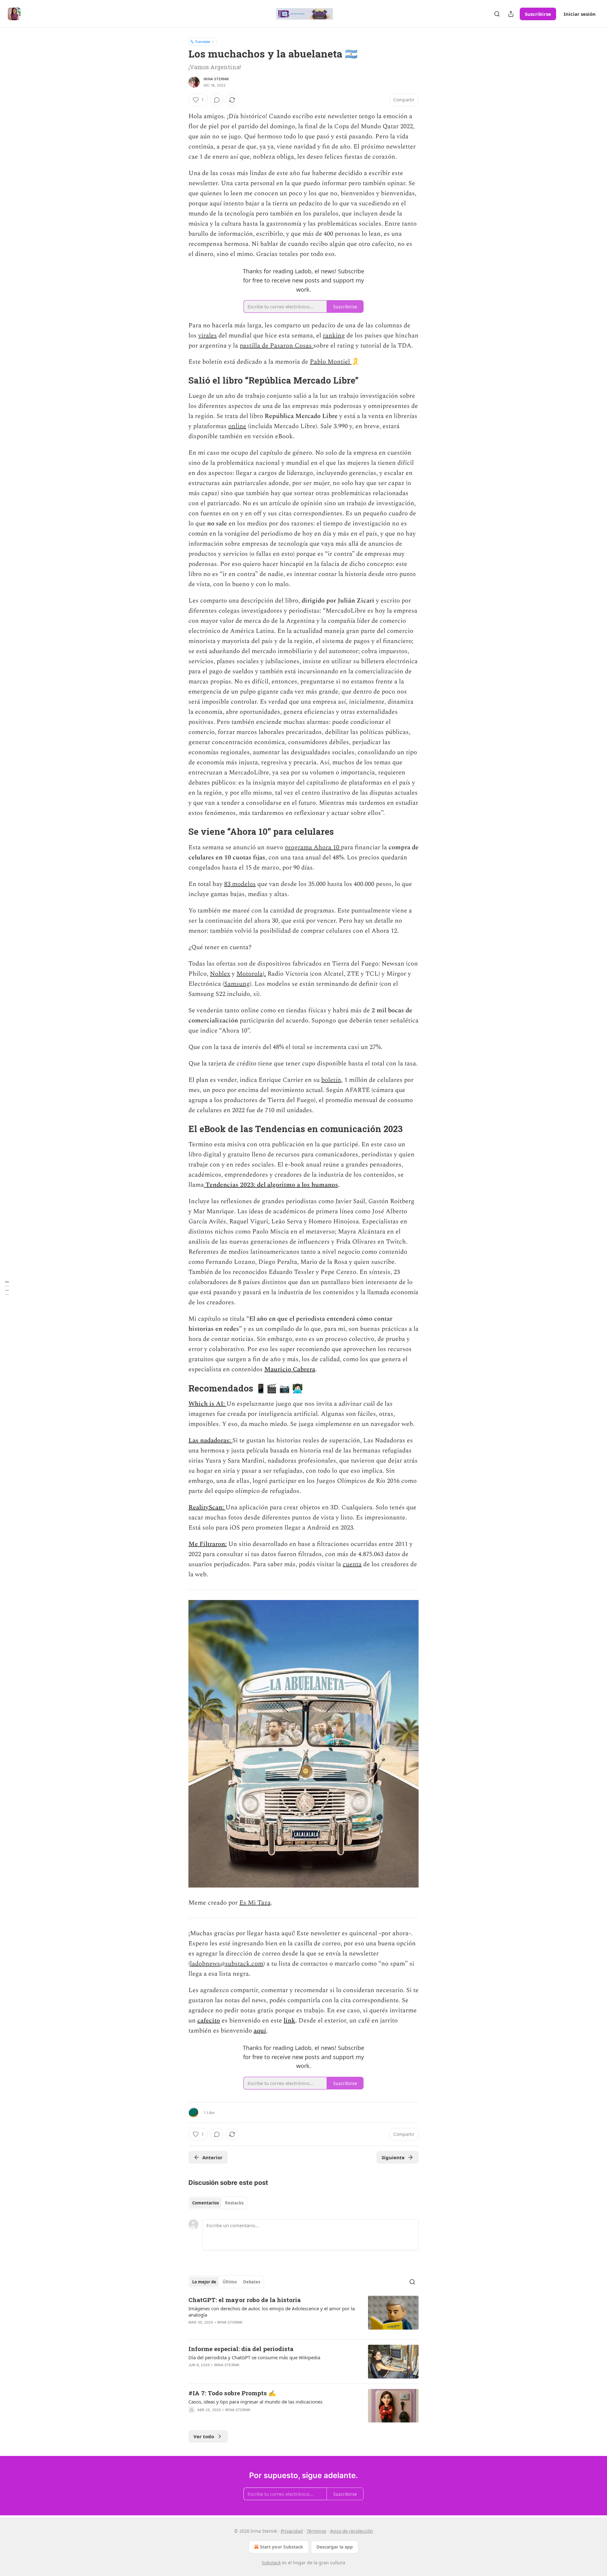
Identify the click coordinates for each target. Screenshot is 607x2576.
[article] (303, 2315)
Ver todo (204, 2436)
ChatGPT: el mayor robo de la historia (245, 2300)
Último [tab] (230, 2282)
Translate (202, 42)
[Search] (497, 14)
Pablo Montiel (331, 362)
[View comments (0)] (217, 100)
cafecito (209, 2021)
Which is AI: (207, 1404)
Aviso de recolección (352, 2531)
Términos (316, 2531)
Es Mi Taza (255, 1903)
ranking (334, 336)
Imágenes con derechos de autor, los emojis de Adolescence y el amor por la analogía (272, 2312)
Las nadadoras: (210, 1440)
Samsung (237, 984)
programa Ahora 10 (313, 847)
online (237, 426)
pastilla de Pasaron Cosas (276, 346)
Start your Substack (282, 2547)
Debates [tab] (252, 2282)
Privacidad (292, 2531)
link (289, 2021)
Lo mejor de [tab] (204, 2282)
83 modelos (240, 884)
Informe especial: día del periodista (241, 2349)
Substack (271, 2563)
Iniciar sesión (580, 14)
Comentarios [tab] (205, 2203)
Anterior (212, 2157)
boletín (331, 1080)
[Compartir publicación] (511, 14)
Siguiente (393, 2157)
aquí (260, 2031)
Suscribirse (538, 14)
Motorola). (251, 974)
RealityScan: (207, 1507)
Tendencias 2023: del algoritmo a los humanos (272, 1185)
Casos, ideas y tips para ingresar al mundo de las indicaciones (255, 2402)
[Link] (180, 380)
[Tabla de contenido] (7, 1288)
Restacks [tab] (234, 2203)
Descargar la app (335, 2547)
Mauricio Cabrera (290, 1369)
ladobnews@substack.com (227, 1964)
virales (208, 336)
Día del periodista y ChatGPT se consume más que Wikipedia (254, 2357)
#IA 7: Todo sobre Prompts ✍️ (232, 2393)
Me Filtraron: (208, 1544)
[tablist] (218, 2203)
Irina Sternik (216, 79)
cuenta (352, 1564)
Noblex (220, 974)
